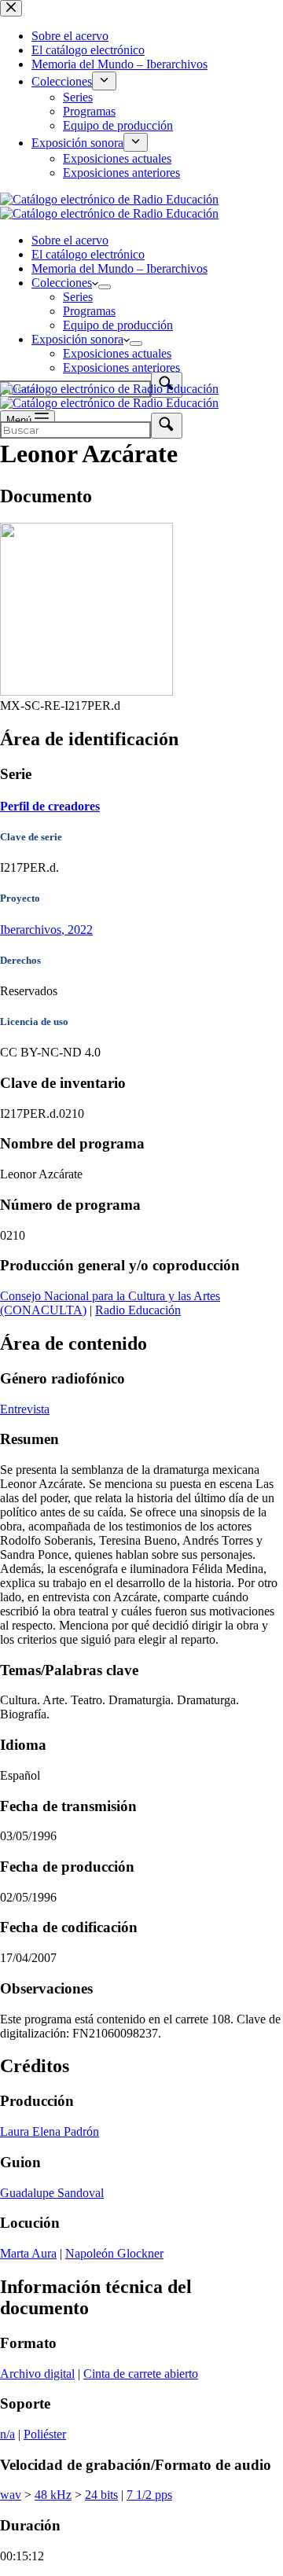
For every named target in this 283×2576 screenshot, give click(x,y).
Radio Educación (138, 1310)
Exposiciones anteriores (121, 367)
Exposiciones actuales (117, 353)
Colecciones (62, 283)
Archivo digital (37, 2374)
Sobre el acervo (70, 240)
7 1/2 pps (149, 2495)
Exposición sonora (77, 339)
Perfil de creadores (50, 806)
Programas (89, 311)
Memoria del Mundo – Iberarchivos (119, 268)
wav (11, 2495)
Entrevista (25, 1409)
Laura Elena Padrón (50, 2131)
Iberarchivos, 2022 (46, 930)
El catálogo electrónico (88, 254)
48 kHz (53, 2495)
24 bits (101, 2495)
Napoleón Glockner (114, 2253)
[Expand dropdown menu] (105, 287)
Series (78, 297)
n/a (7, 2434)
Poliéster (45, 2434)
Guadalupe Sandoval (52, 2193)
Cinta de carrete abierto (141, 2374)
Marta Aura (28, 2253)
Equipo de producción (118, 325)
